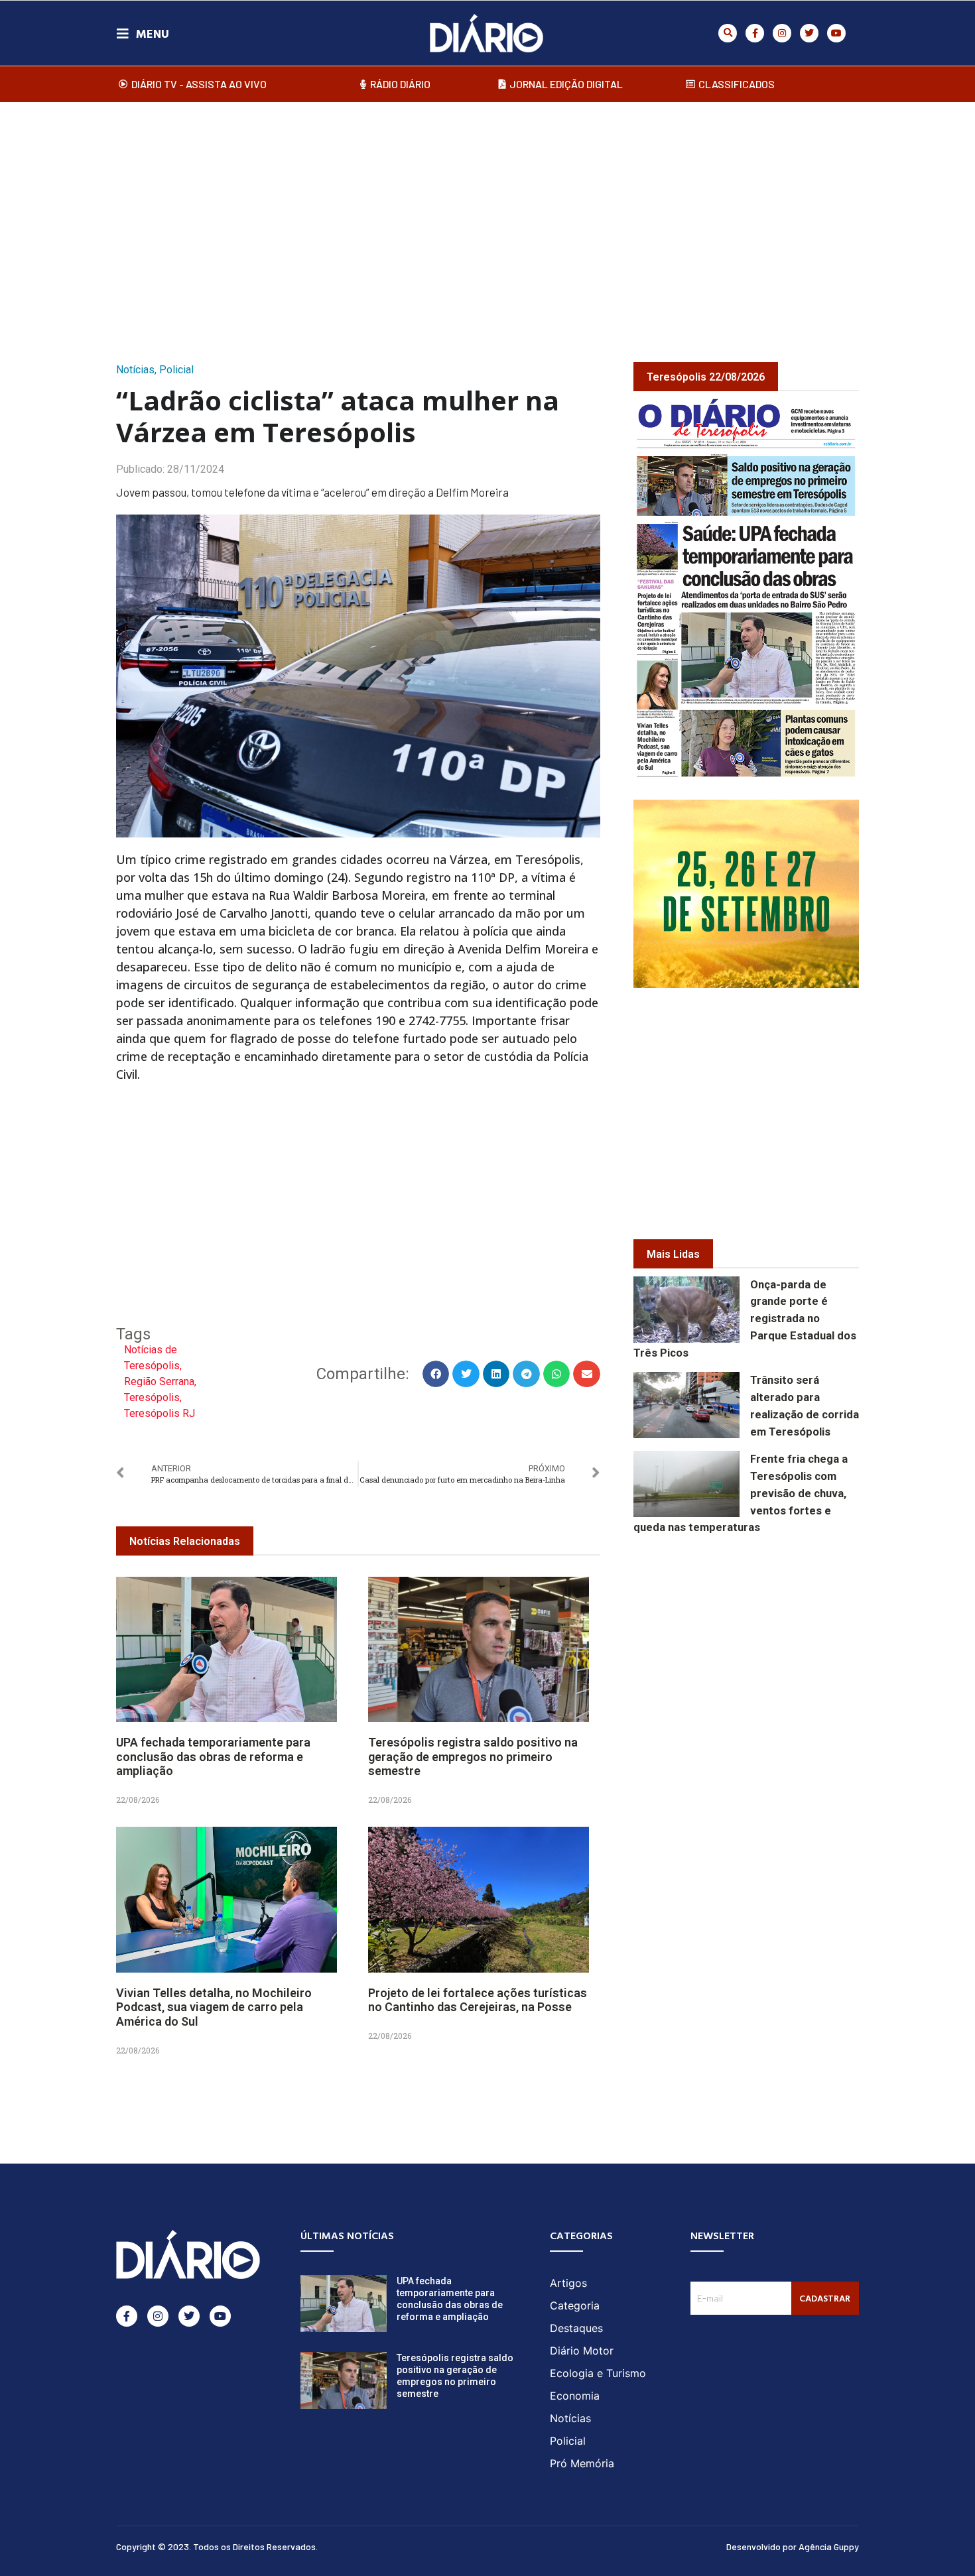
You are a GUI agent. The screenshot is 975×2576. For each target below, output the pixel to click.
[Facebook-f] (755, 33)
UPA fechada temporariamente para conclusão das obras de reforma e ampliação (213, 1756)
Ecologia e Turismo (598, 2373)
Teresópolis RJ (160, 1413)
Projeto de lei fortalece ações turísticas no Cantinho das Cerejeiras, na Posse (478, 2000)
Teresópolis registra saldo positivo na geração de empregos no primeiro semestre (473, 1756)
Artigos (568, 2283)
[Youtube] (836, 33)
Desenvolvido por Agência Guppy (793, 2546)
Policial (176, 370)
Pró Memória (582, 2463)
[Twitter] (809, 33)
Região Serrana (159, 1381)
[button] (728, 33)
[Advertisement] (487, 218)
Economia (575, 2396)
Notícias (135, 370)
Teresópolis (152, 1397)
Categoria (575, 2305)
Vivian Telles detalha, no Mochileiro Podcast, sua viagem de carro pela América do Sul (214, 2007)
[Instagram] (782, 33)
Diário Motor (582, 2351)
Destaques (576, 2328)
